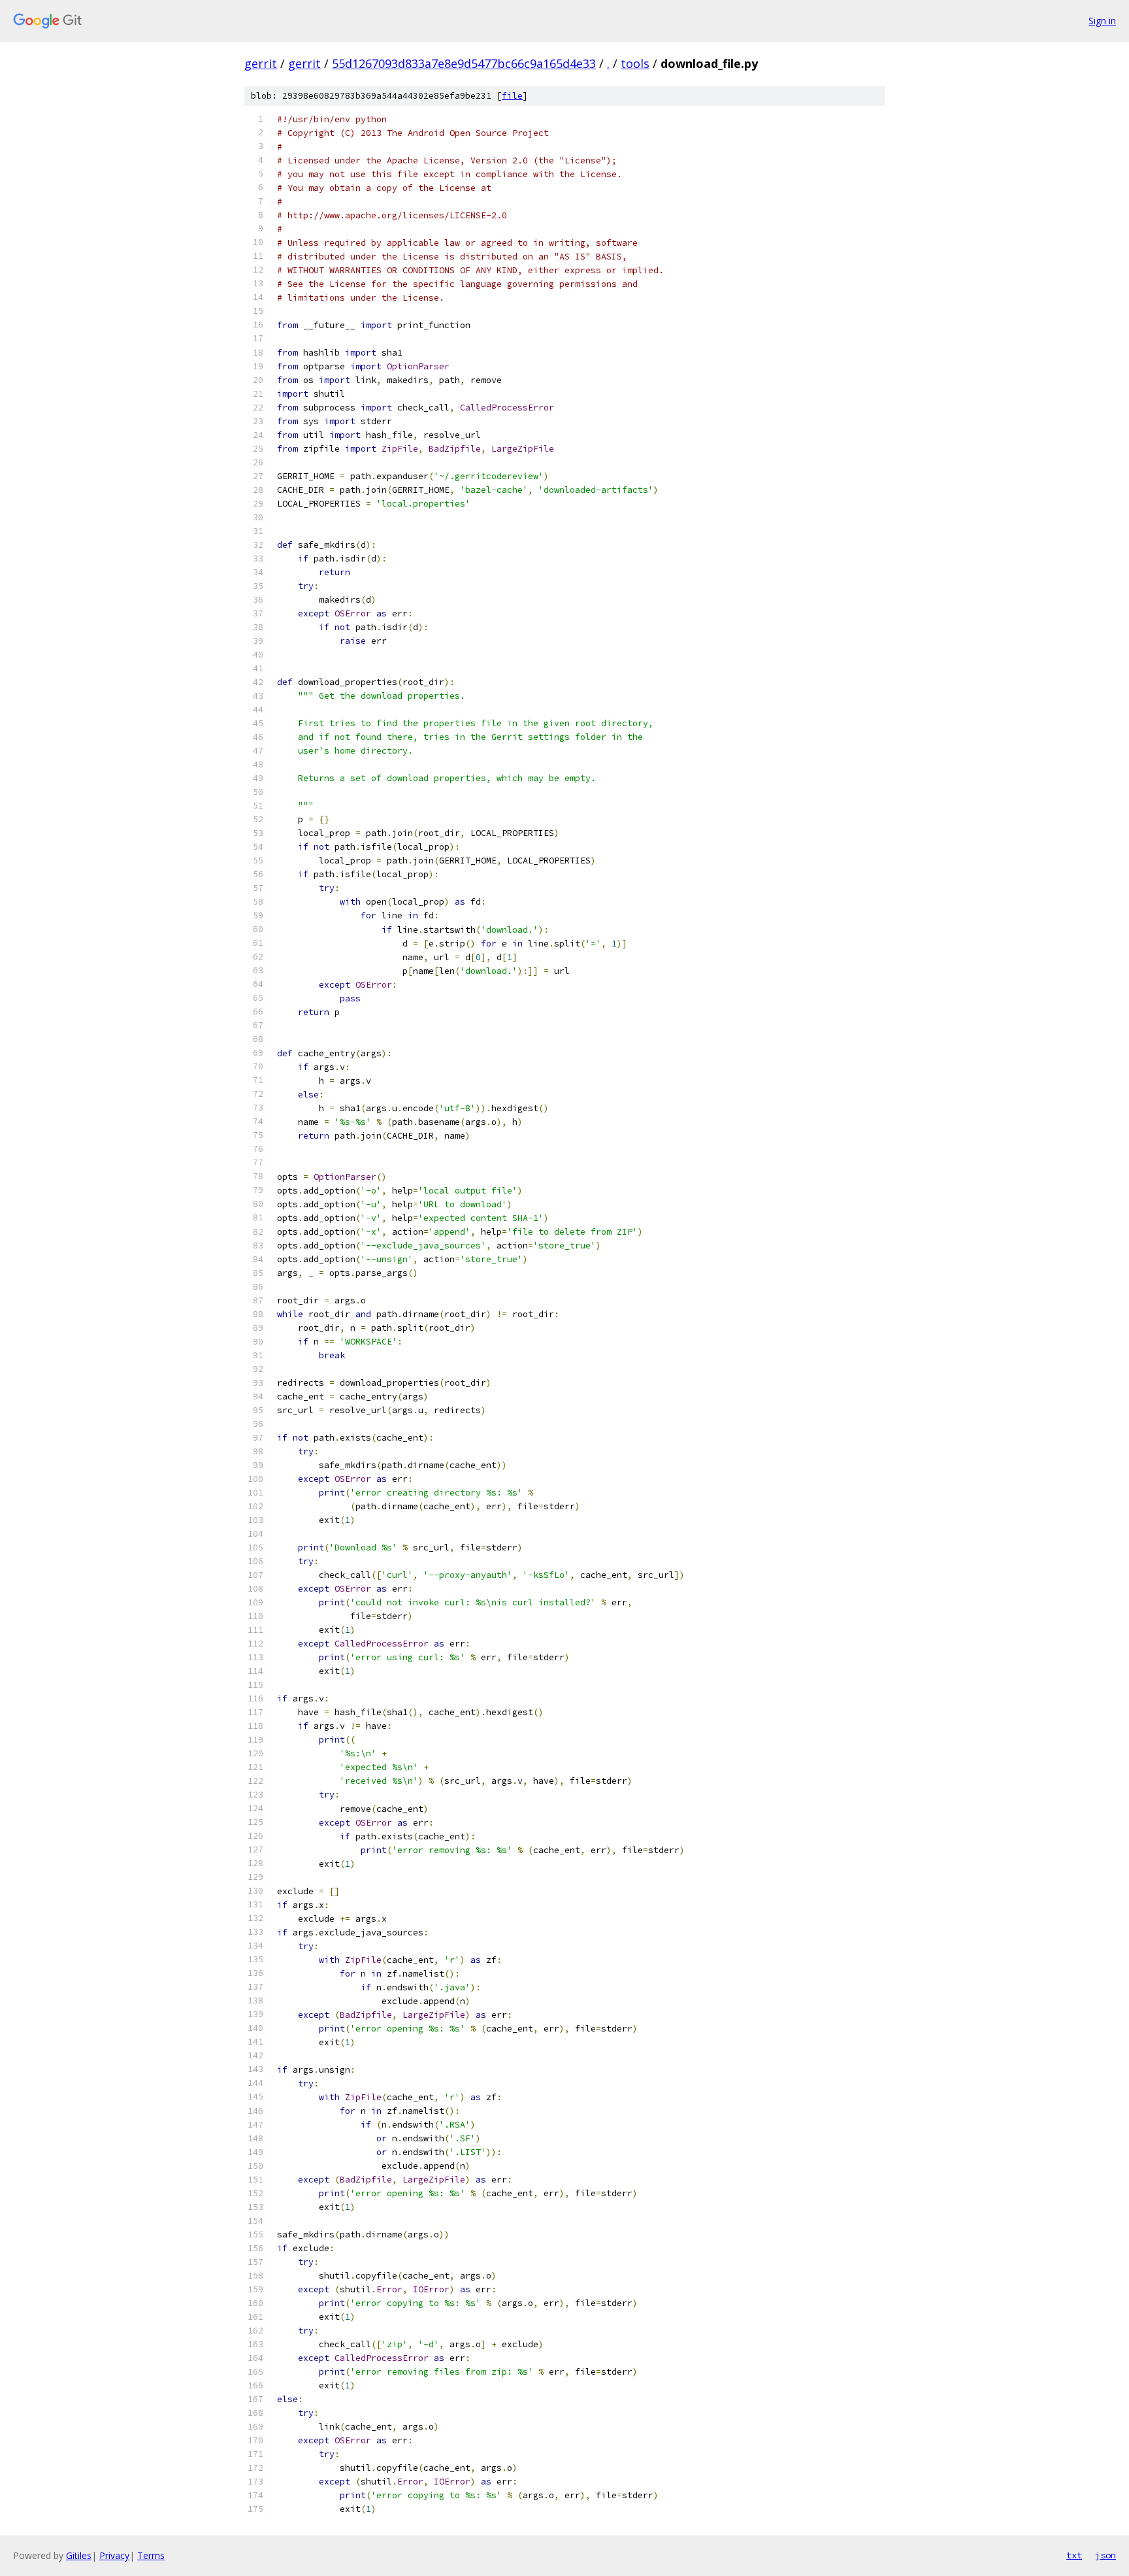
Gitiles (79, 2555)
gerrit (261, 63)
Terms (151, 2555)
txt (1074, 2555)
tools (635, 63)
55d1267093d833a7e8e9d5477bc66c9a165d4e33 (464, 63)
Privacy (114, 2555)
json (1105, 2555)
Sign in (1102, 21)
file (512, 96)
